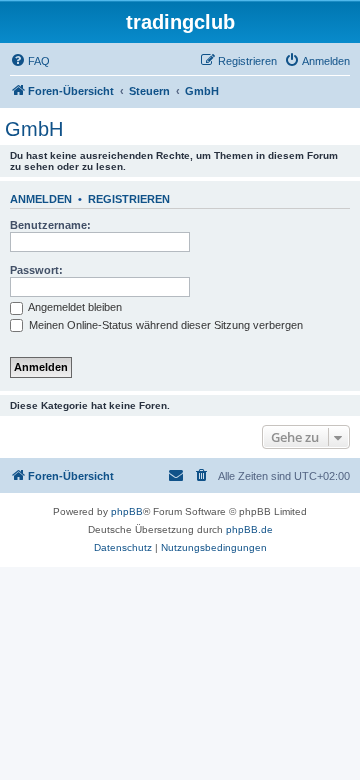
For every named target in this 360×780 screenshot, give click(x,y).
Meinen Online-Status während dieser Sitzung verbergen (164, 325)
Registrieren (129, 199)
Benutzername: (50, 225)
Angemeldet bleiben (74, 307)
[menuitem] (30, 61)
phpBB (127, 511)
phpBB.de (249, 529)
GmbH (34, 129)
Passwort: (36, 270)
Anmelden (41, 199)
